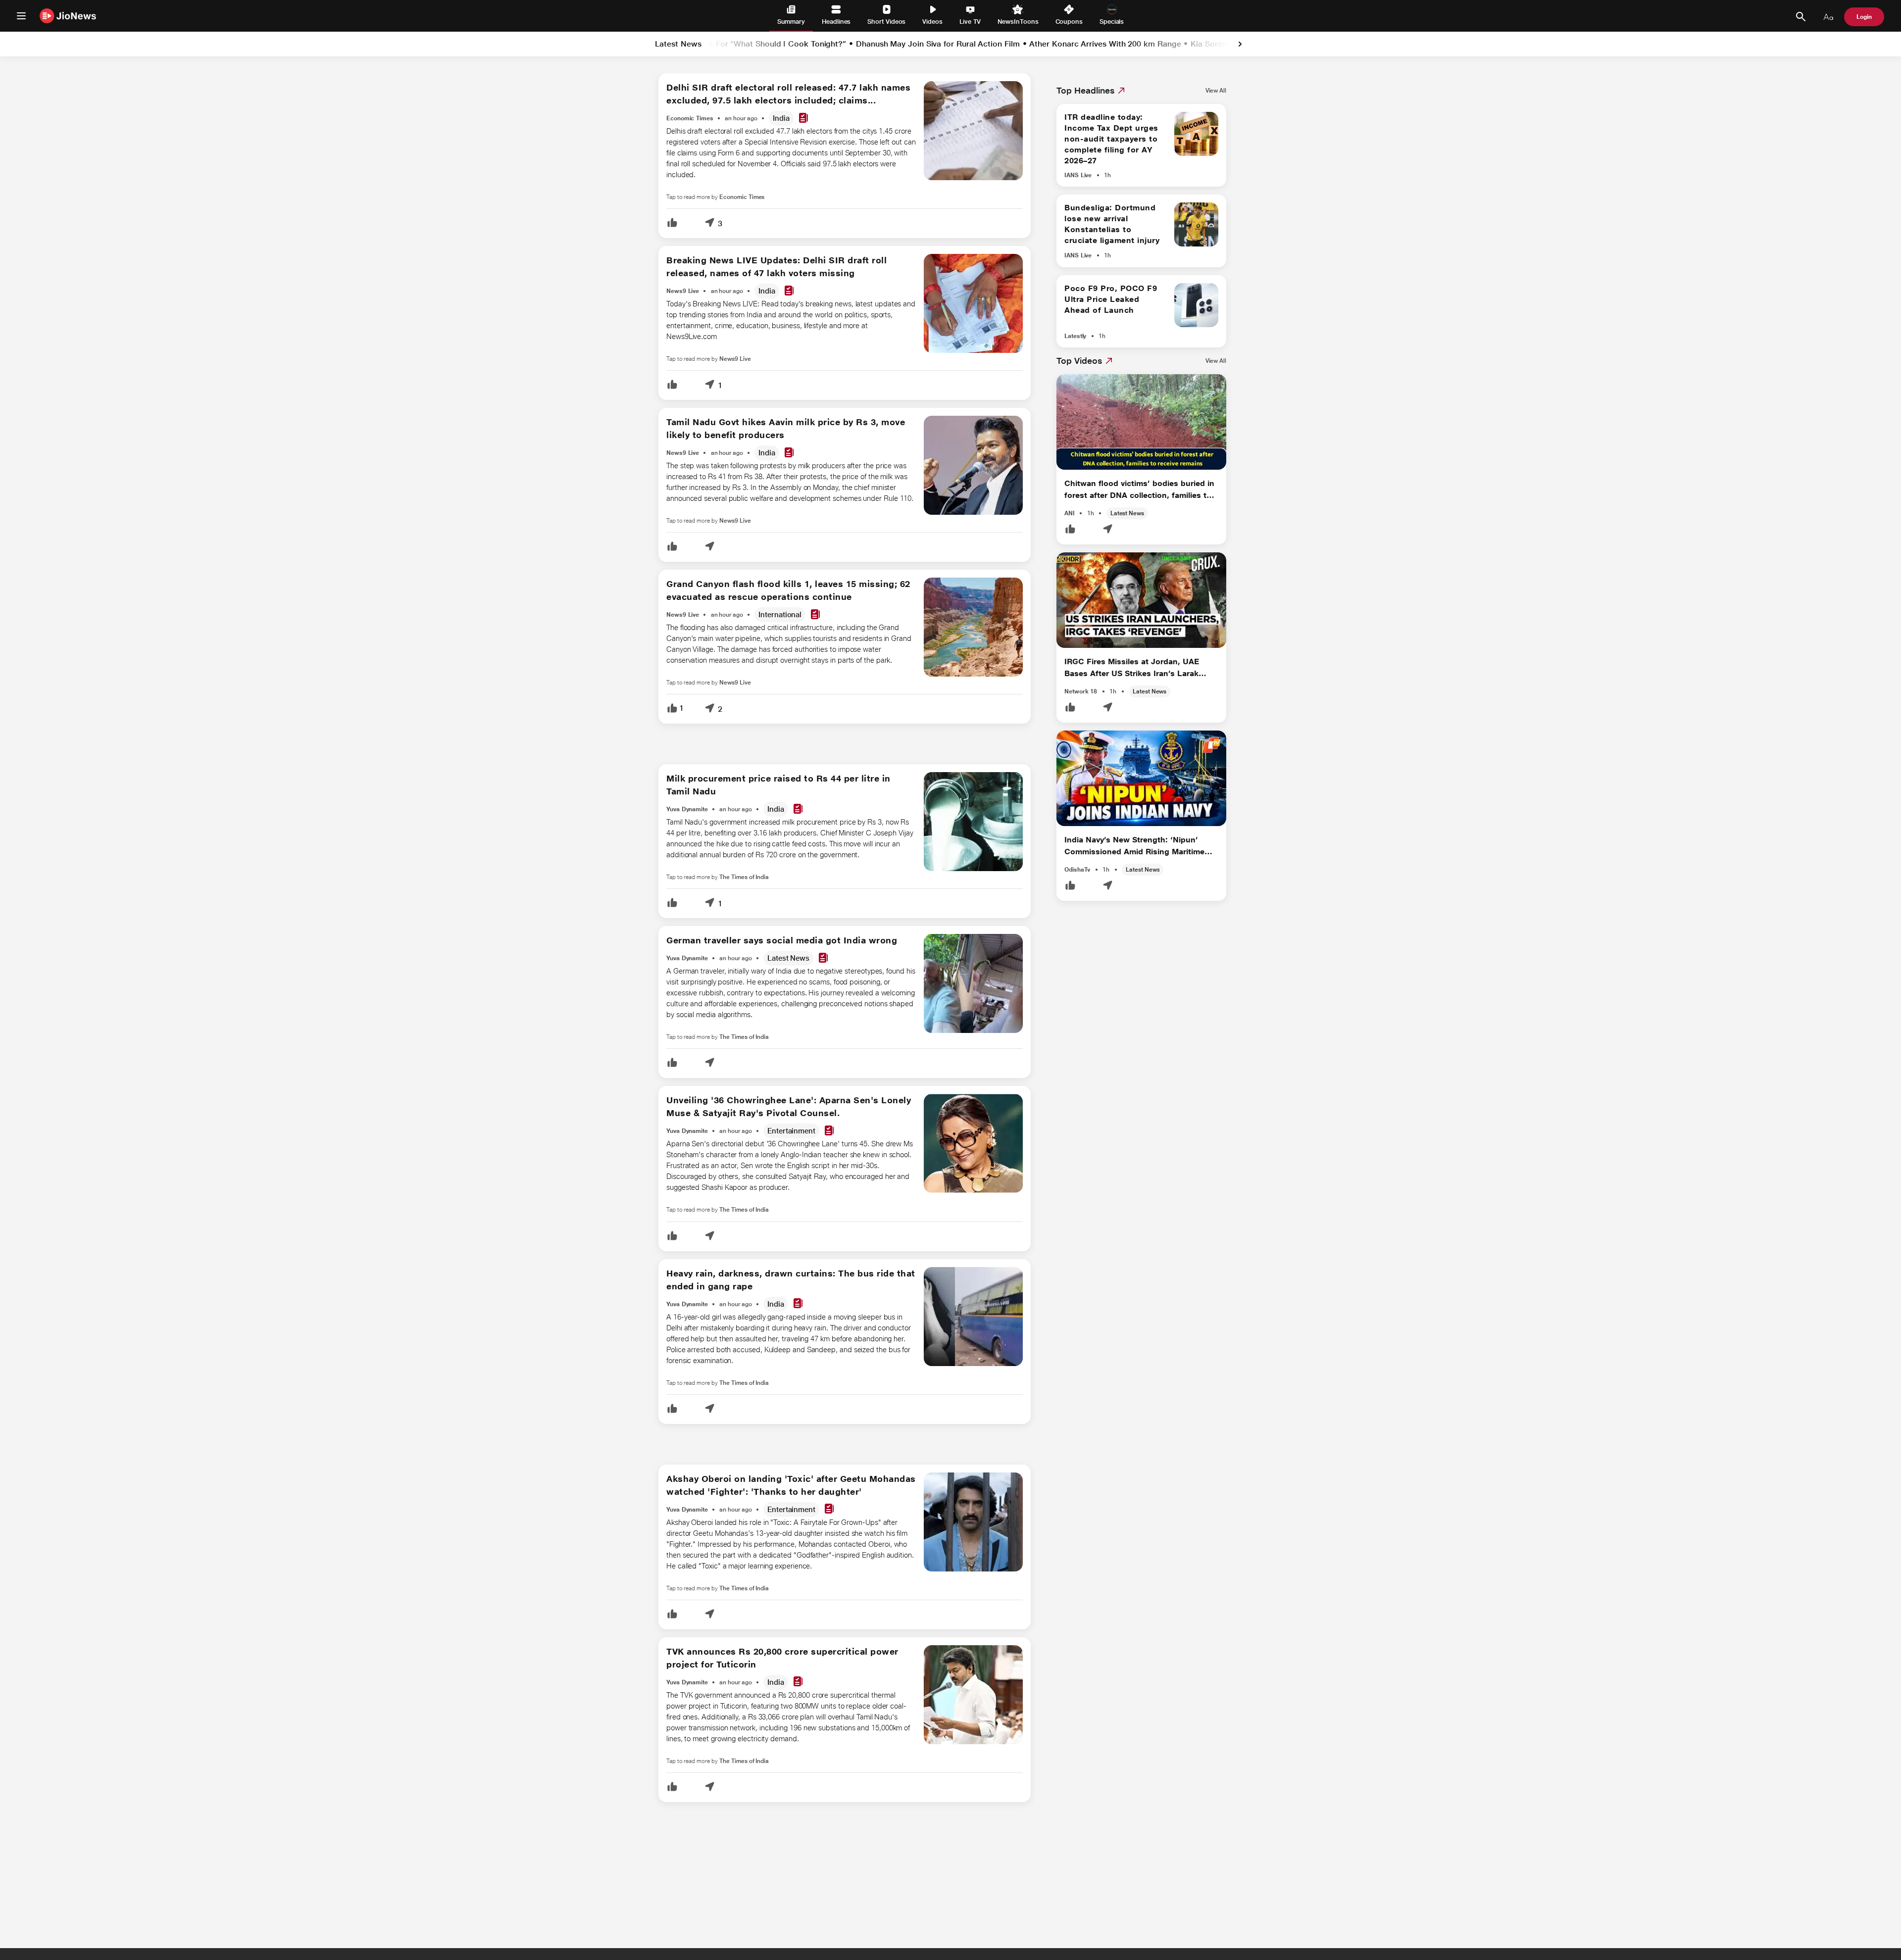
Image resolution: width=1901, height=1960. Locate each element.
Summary (791, 22)
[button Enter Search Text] (1801, 17)
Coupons (1069, 22)
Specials (1112, 22)
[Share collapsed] (709, 223)
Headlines (836, 22)
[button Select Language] (1828, 17)
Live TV (970, 22)
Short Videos (886, 22)
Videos (932, 22)
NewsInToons (1018, 22)
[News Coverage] (803, 119)
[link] (1240, 44)
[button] (672, 223)
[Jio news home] (68, 16)
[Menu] (21, 16)
